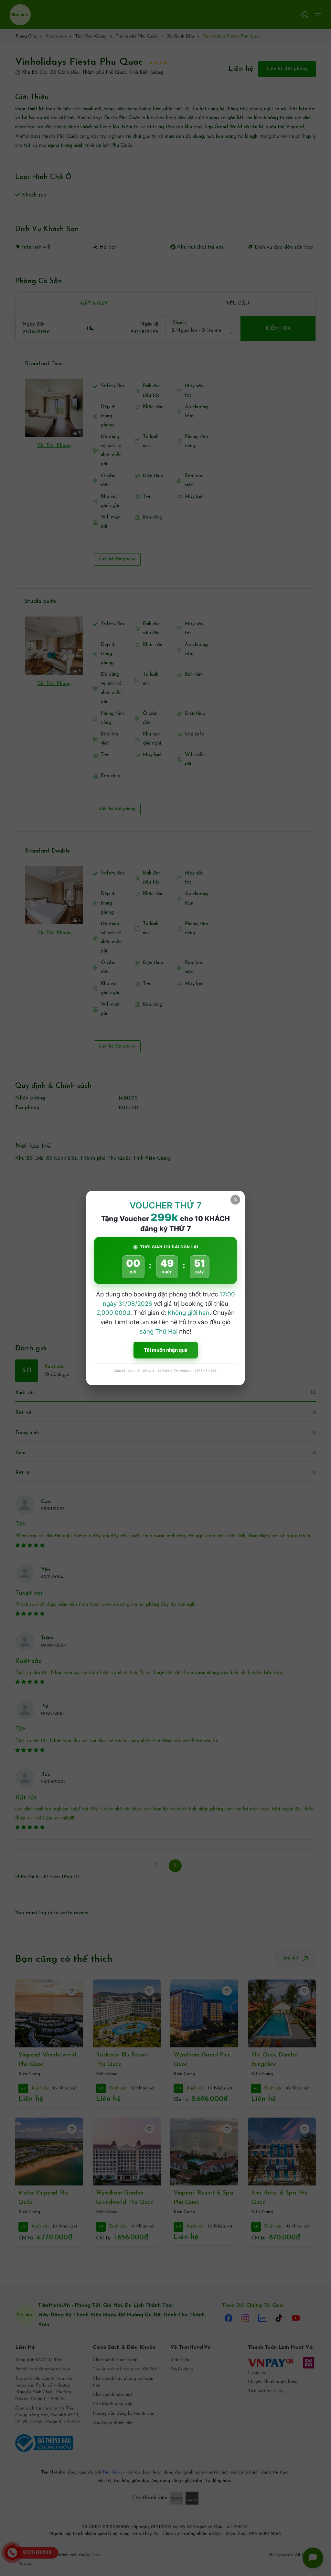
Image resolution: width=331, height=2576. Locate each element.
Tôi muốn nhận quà (166, 1350)
